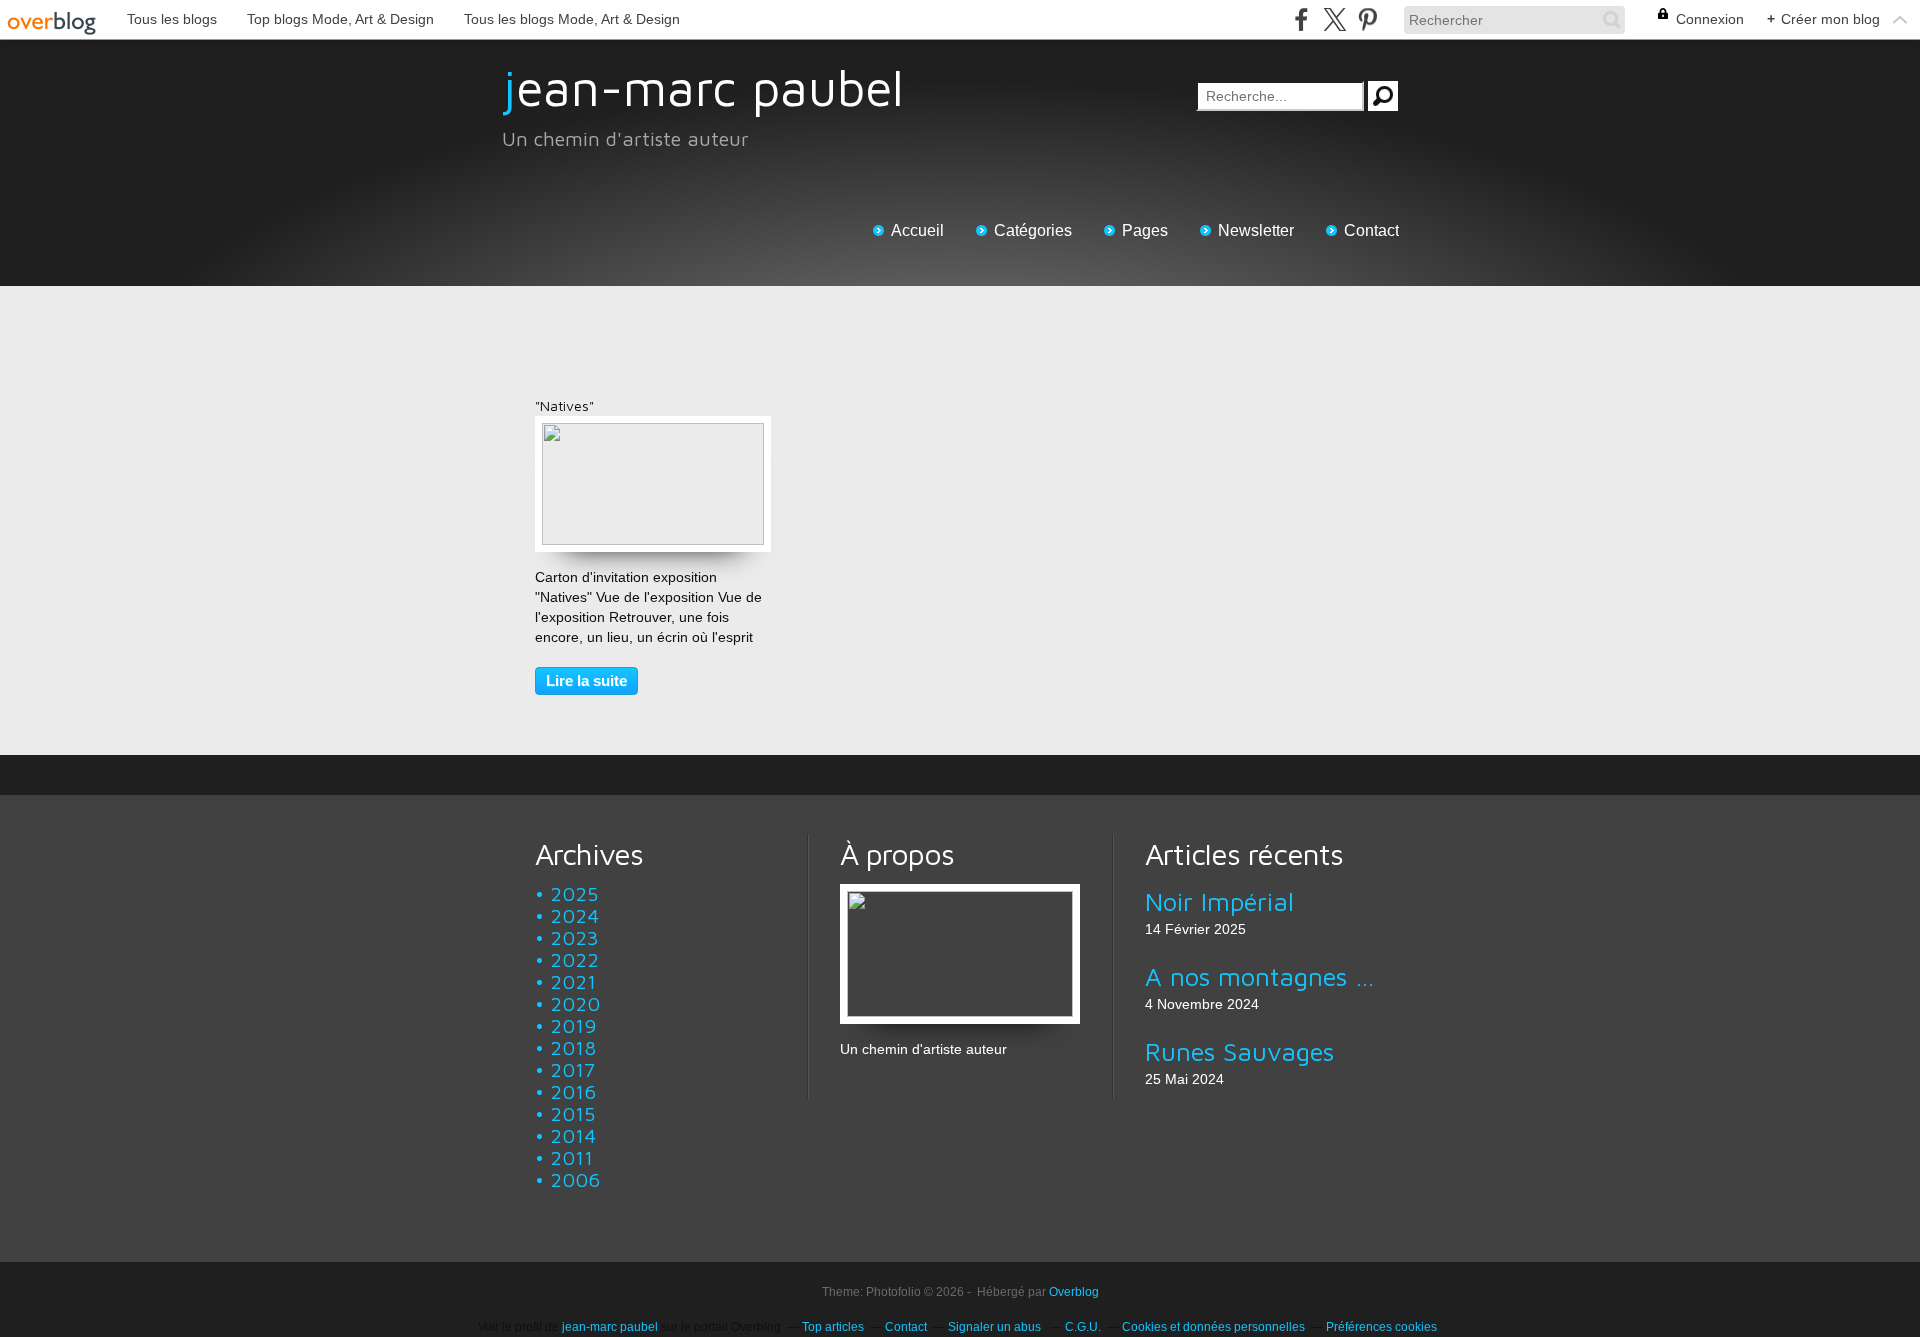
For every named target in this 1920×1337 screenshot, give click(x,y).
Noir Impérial (1219, 901)
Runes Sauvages (1239, 1051)
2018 (573, 1047)
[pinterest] (1367, 19)
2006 (575, 1179)
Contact (1371, 230)
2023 (574, 937)
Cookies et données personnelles (1213, 1327)
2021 (573, 981)
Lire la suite (586, 680)
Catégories (1033, 230)
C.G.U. (1083, 1327)
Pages (1145, 230)
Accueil (917, 230)
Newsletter (1256, 230)
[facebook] (1301, 19)
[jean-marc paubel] (960, 894)
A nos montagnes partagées (1264, 976)
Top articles (833, 1327)
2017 (572, 1069)
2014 (573, 1135)
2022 (574, 959)
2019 (573, 1025)
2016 (573, 1091)
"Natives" (564, 405)
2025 (574, 893)
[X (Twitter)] (1334, 19)
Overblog (1074, 1292)
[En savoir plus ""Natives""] (653, 433)
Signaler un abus (996, 1327)
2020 (575, 1003)
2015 (572, 1113)
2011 (571, 1157)
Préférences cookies (1381, 1327)
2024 (574, 915)
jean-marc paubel (703, 87)
